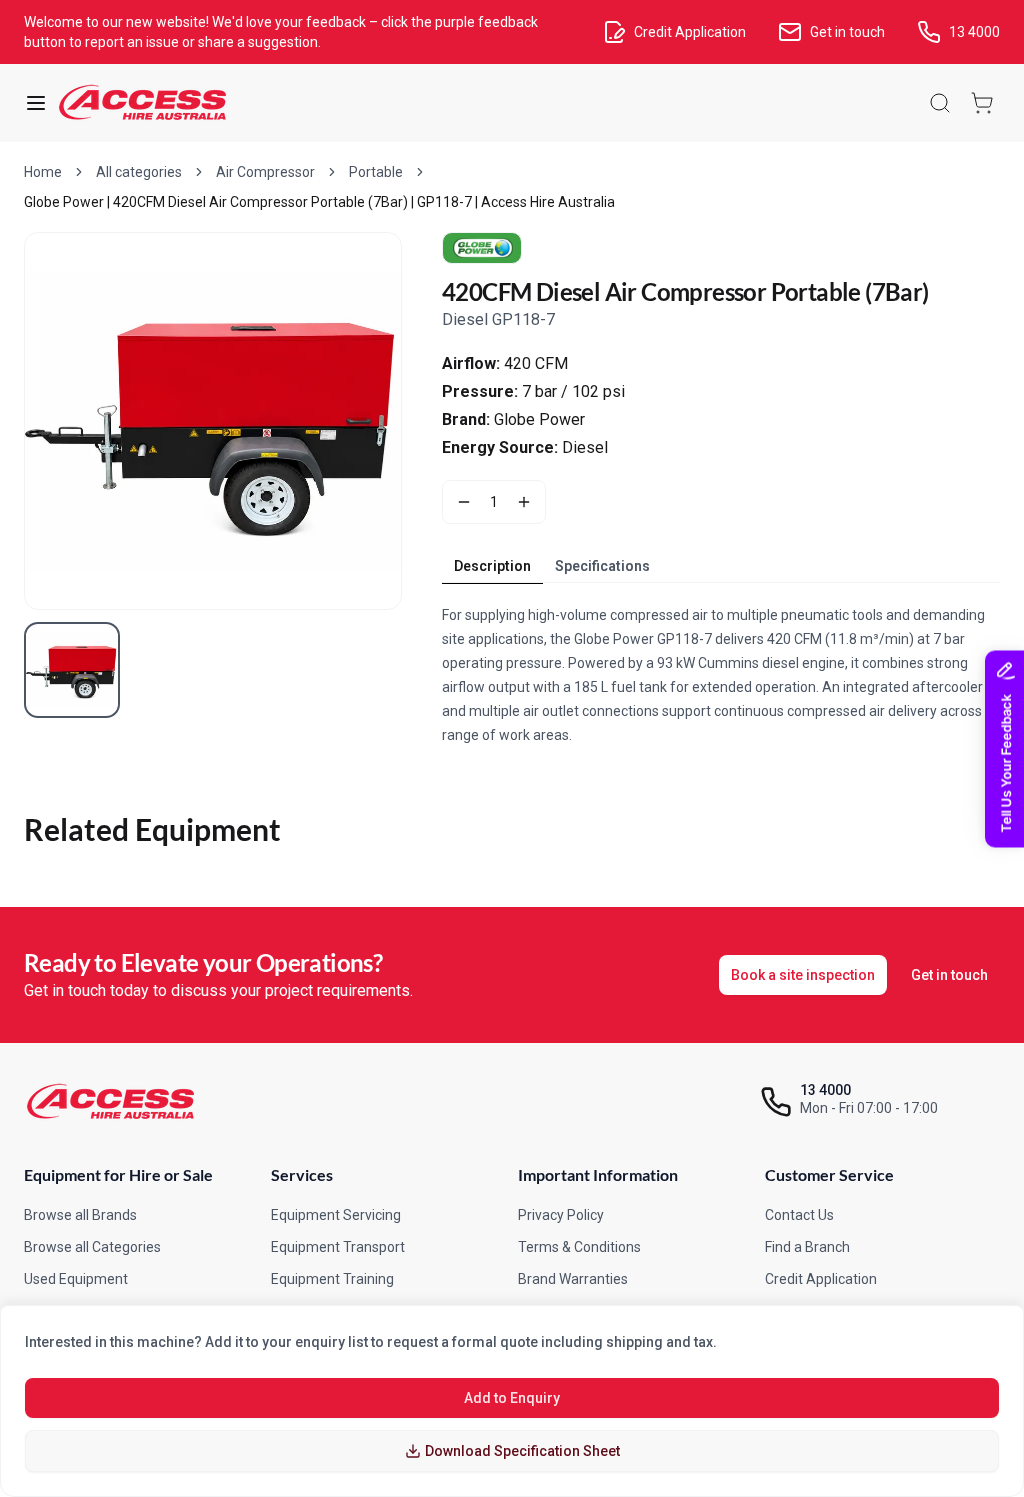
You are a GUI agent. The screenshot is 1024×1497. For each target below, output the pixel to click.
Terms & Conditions (579, 1247)
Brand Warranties (573, 1279)
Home (43, 172)
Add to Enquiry (512, 1398)
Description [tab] (492, 566)
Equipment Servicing (336, 1215)
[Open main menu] (36, 103)
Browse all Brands (80, 1215)
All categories (139, 172)
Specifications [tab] (602, 566)
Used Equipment (76, 1279)
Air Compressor (265, 172)
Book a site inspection (803, 975)
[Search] (940, 103)
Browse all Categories (92, 1247)
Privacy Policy (561, 1215)
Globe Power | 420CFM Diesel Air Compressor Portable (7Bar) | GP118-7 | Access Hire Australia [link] (319, 202)
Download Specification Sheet (522, 1451)
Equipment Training (332, 1279)
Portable (376, 172)
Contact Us (799, 1215)
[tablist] (552, 566)
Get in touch (949, 975)
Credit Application (821, 1279)
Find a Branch (807, 1247)
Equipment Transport (338, 1247)
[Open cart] (982, 103)
